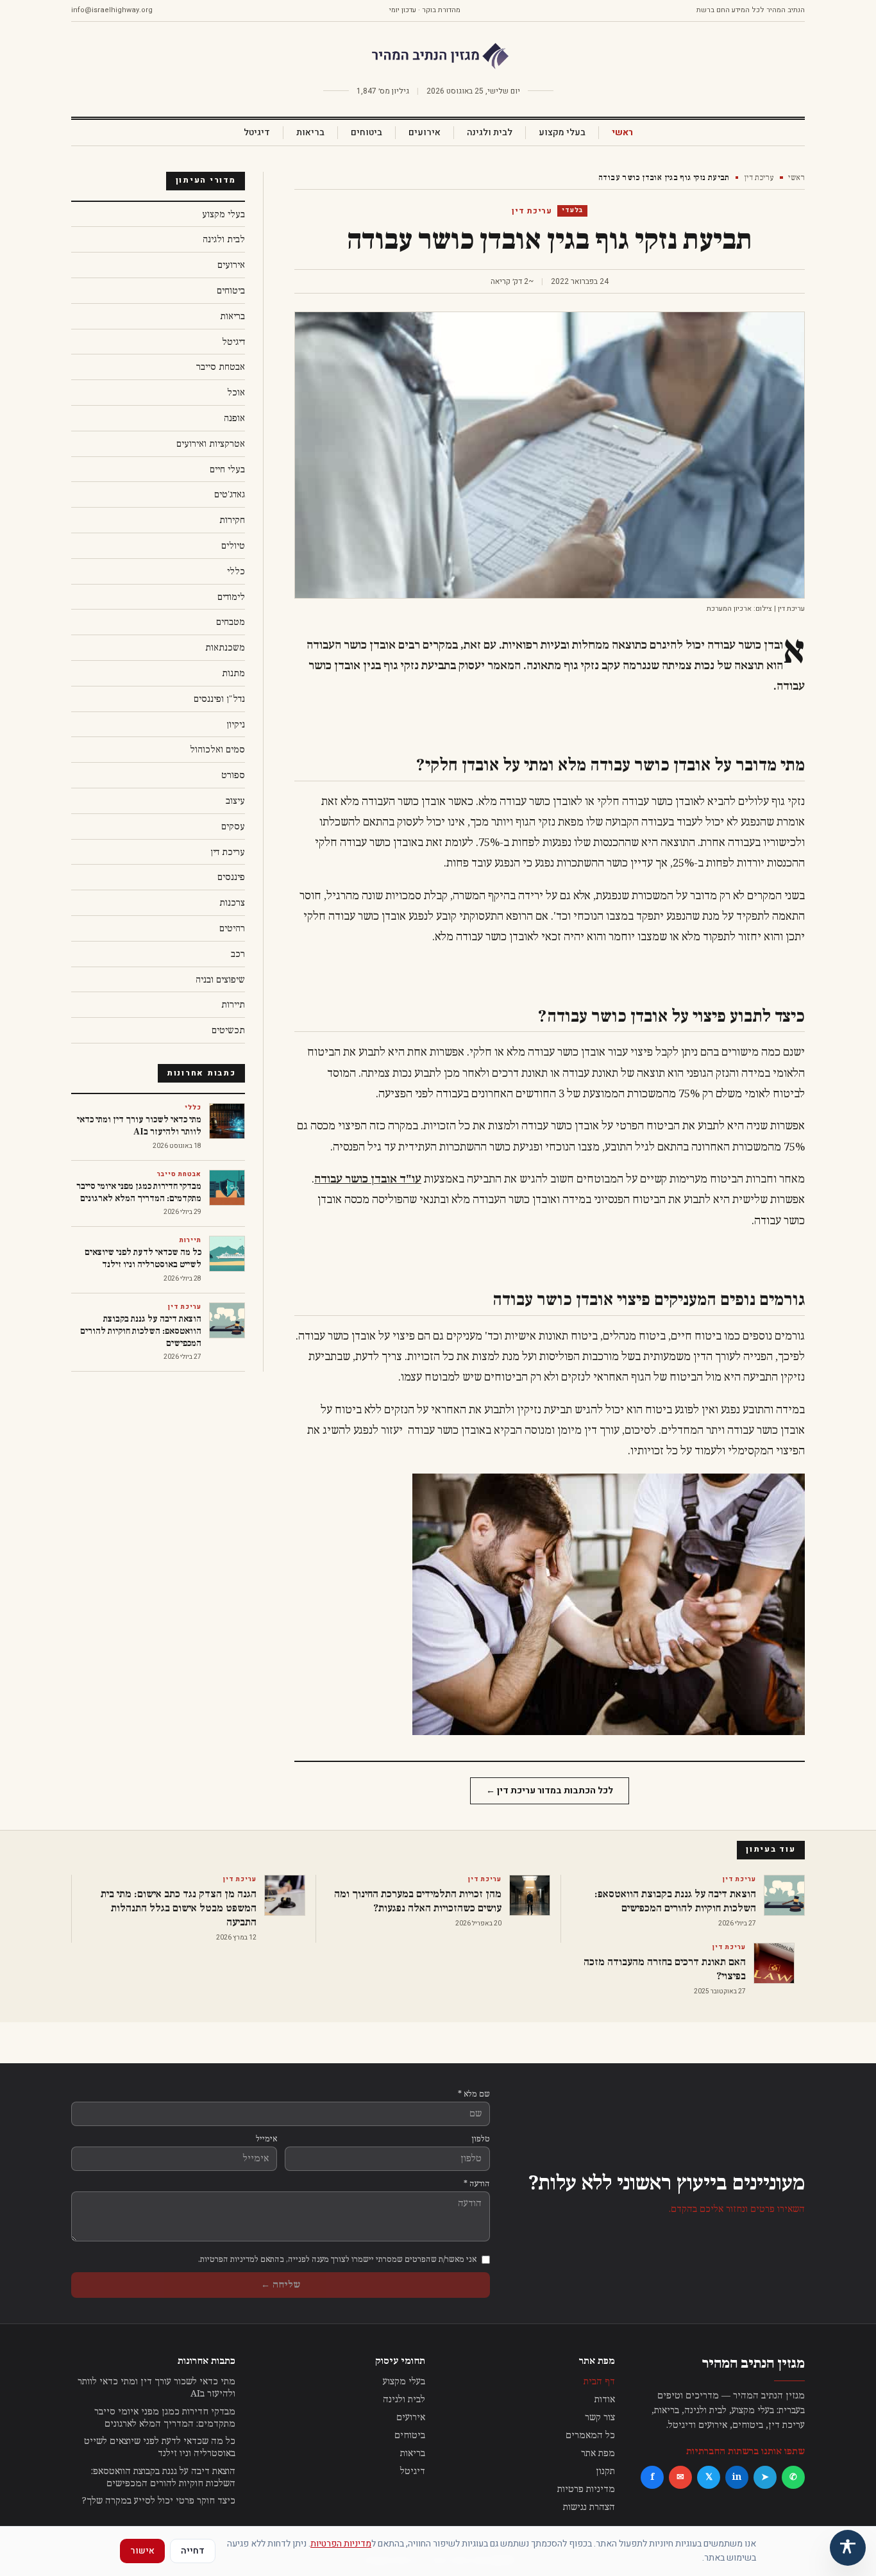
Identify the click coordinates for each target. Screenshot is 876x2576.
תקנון (605, 2471)
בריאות (310, 133)
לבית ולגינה (490, 133)
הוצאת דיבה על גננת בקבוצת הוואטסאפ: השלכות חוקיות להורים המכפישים (163, 2477)
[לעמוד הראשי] (438, 56)
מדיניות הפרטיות (341, 2544)
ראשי (622, 133)
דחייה (193, 2551)
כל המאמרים (590, 2435)
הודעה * (477, 2184)
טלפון (481, 2139)
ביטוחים (366, 133)
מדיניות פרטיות (586, 2489)
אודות (605, 2399)
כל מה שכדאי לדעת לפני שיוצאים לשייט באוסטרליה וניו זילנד (160, 2447)
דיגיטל (257, 133)
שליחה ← (281, 2285)
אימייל (266, 2139)
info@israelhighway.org (112, 10)
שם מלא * (474, 2094)
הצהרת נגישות (589, 2507)
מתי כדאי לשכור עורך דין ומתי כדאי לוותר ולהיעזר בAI (156, 2388)
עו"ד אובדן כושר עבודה (368, 1179)
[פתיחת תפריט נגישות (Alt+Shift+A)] (848, 2548)
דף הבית (599, 2381)
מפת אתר (598, 2453)
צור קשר (600, 2417)
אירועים (425, 133)
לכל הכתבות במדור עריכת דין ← (550, 1791)
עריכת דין (759, 178)
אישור (142, 2551)
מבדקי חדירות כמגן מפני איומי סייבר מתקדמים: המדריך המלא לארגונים (165, 2418)
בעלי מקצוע (562, 133)
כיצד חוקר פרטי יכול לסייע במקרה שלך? (159, 2501)
